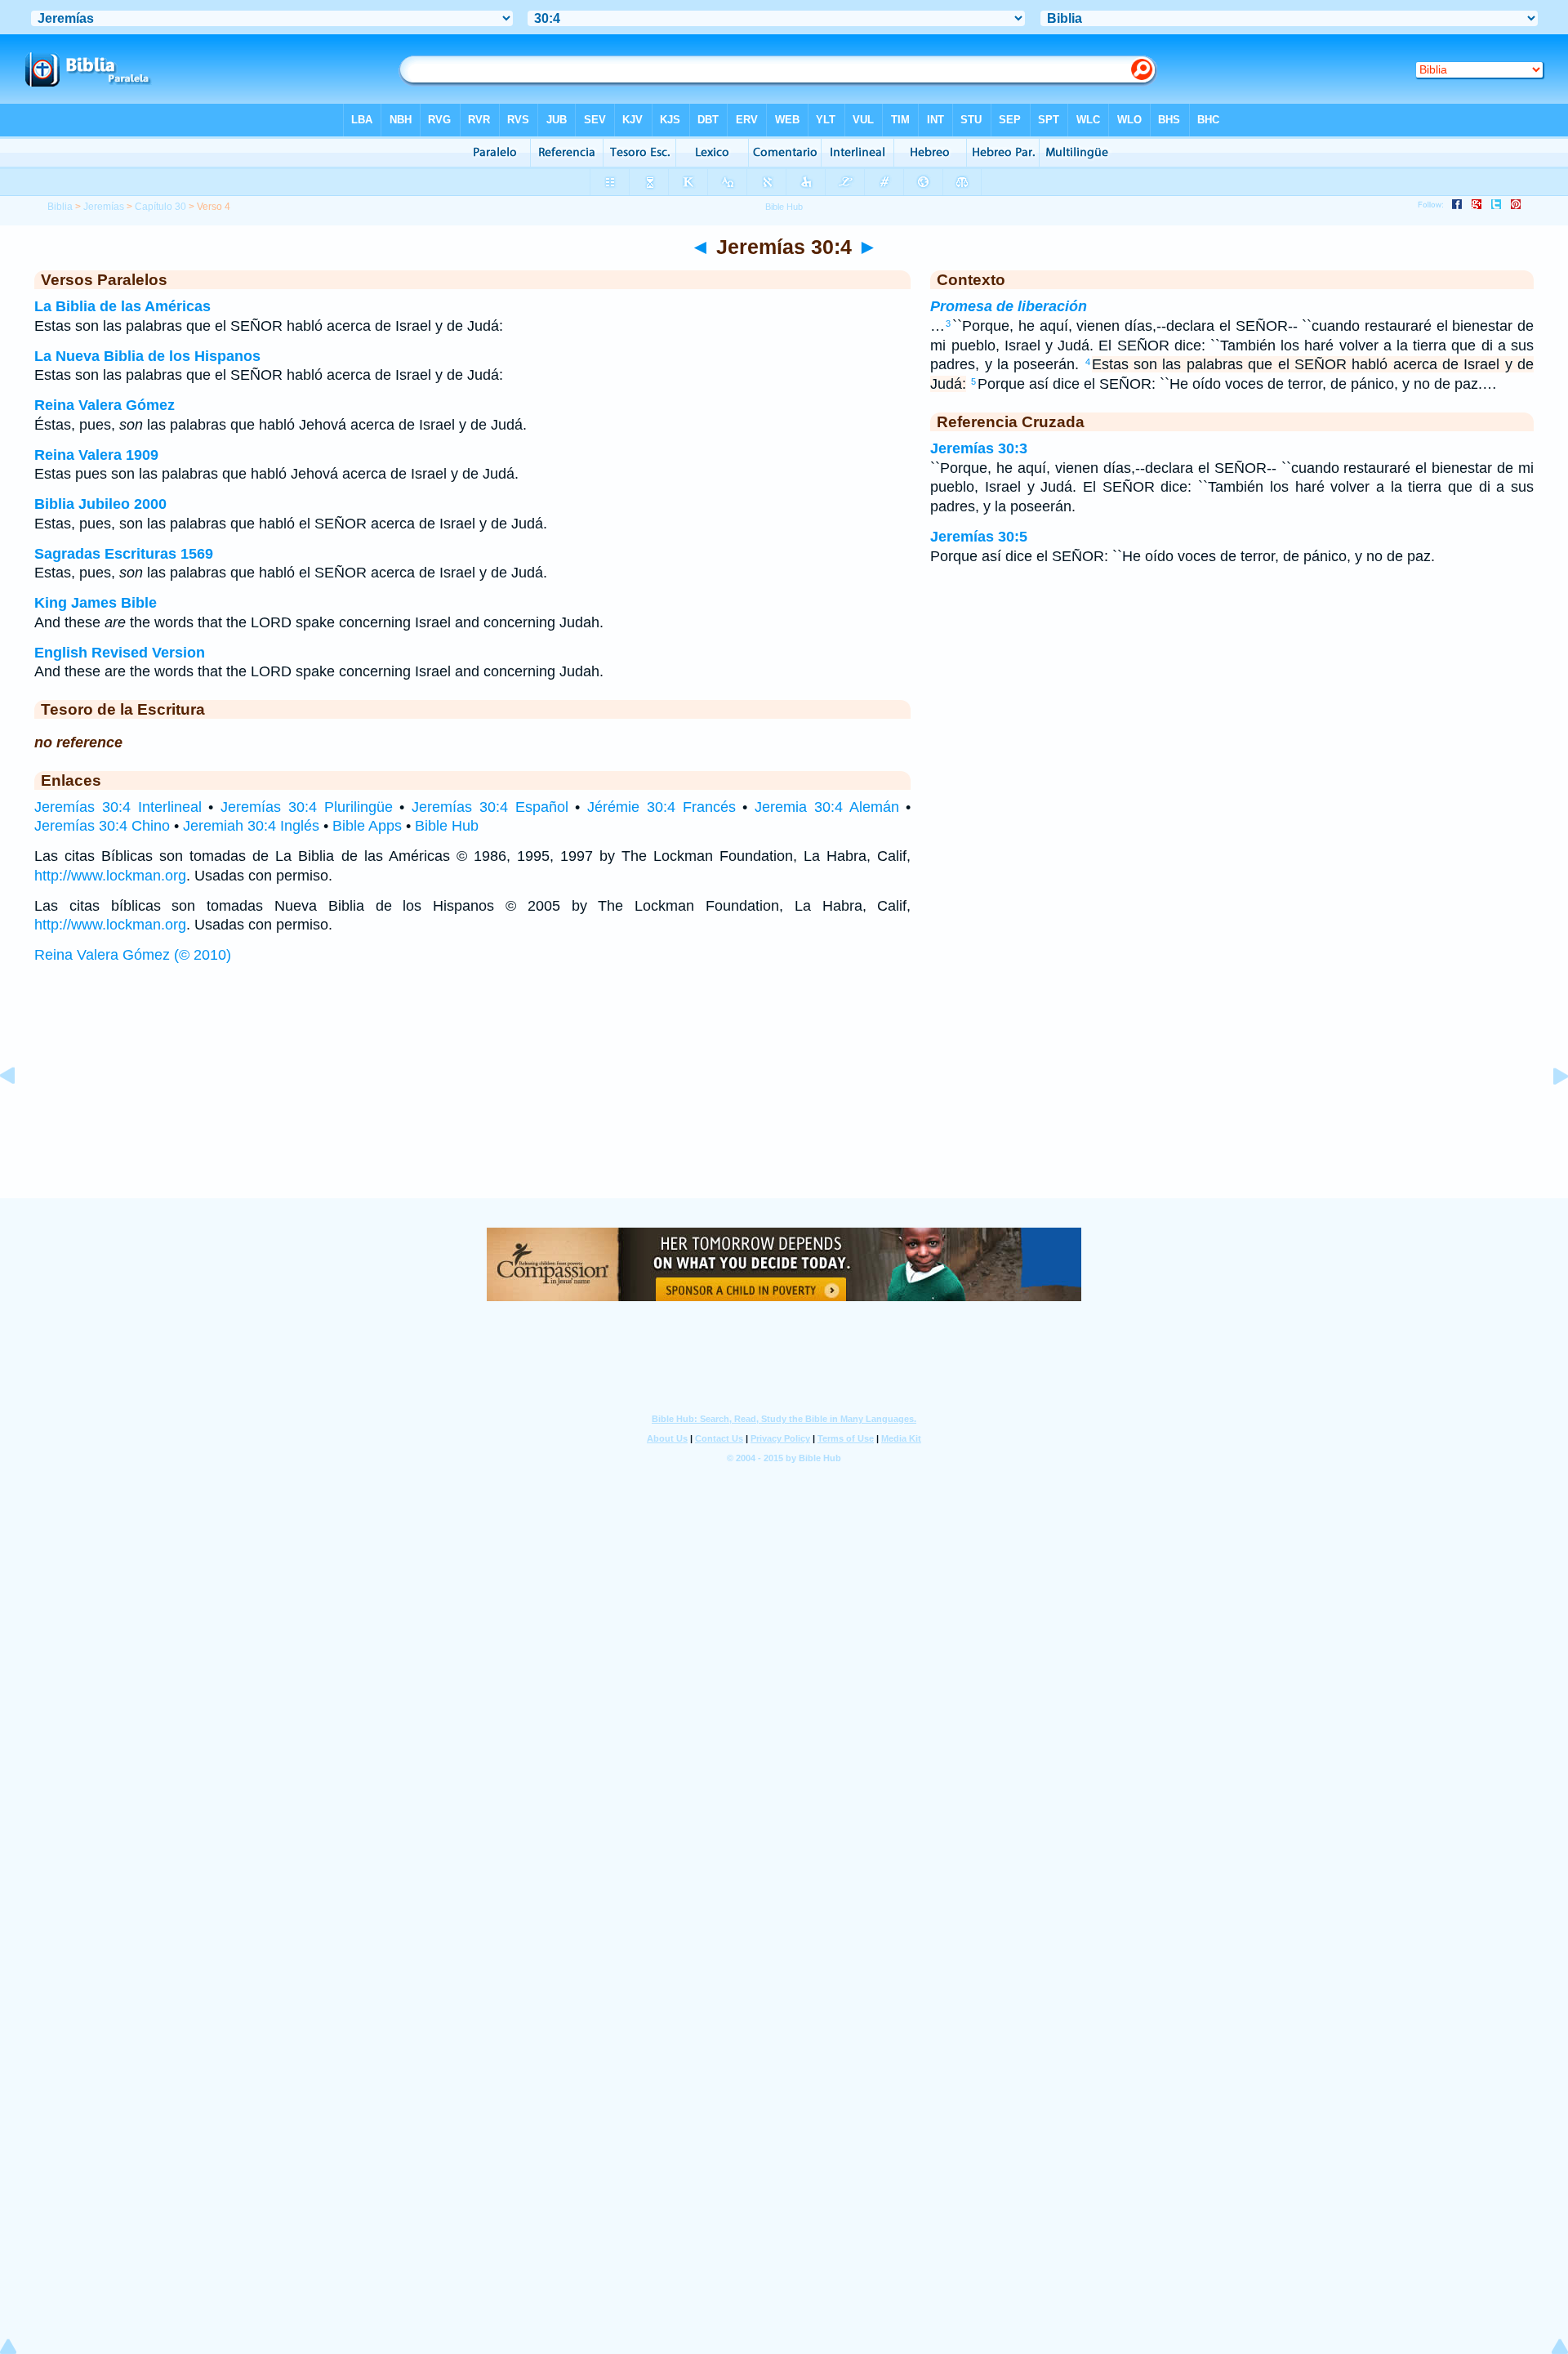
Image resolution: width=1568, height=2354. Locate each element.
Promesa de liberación (1009, 306)
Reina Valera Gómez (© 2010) (133, 955)
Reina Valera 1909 (96, 455)
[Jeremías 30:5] (1548, 1112)
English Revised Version (120, 653)
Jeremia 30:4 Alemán (827, 807)
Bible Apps (367, 826)
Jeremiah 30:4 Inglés (251, 826)
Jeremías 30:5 (979, 537)
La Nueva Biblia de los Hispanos (147, 356)
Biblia (60, 207)
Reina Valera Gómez (105, 405)
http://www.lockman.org (110, 876)
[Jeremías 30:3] (20, 1112)
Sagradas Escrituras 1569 (124, 554)
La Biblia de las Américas (122, 306)
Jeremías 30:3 (979, 448)
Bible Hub (447, 826)
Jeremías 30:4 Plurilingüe (307, 807)
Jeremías (104, 207)
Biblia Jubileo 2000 (100, 504)
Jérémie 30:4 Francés (661, 807)
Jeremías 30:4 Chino (102, 826)
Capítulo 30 (160, 207)
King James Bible (96, 603)
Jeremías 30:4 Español (490, 807)
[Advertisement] (784, 1098)
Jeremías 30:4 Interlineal (118, 807)
